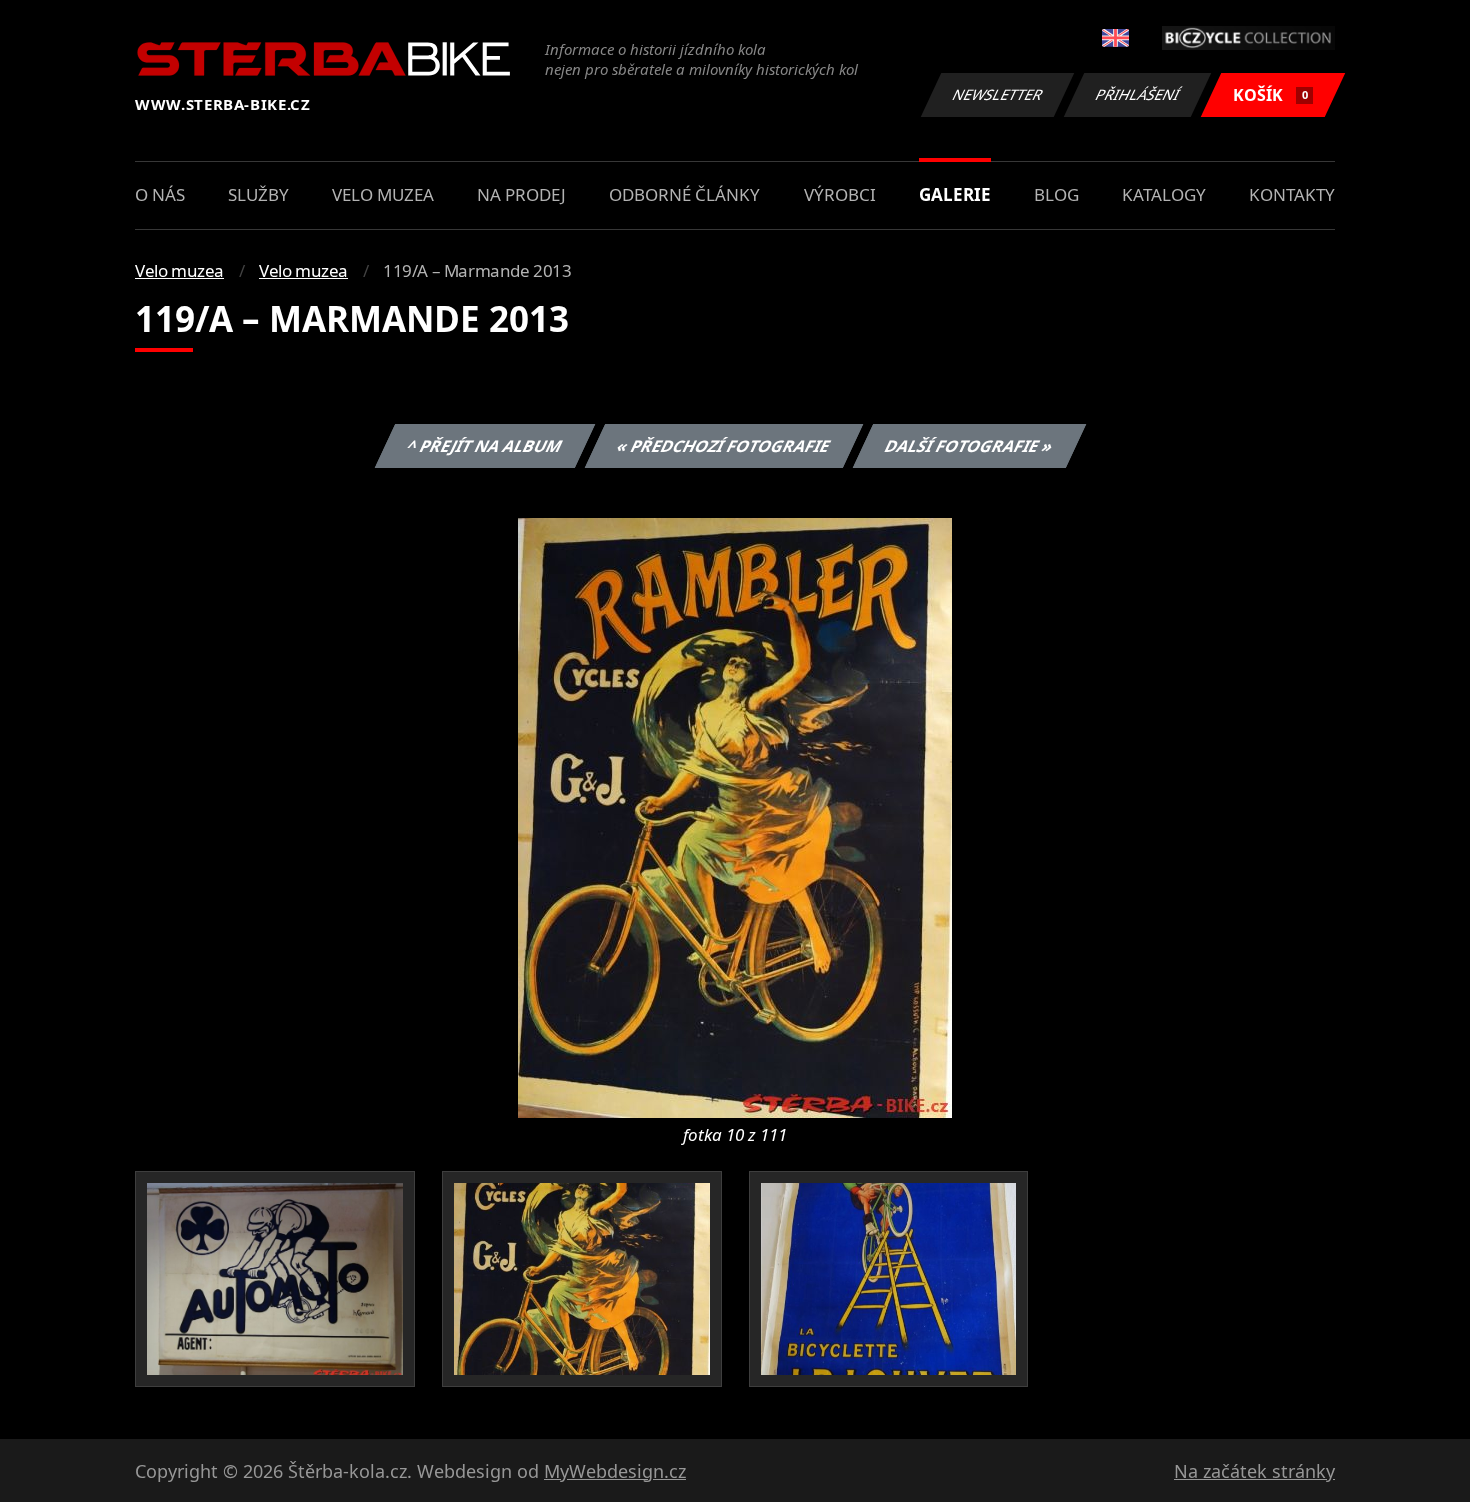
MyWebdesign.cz (615, 1471)
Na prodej (521, 194)
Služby (258, 194)
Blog (1056, 194)
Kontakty (1292, 194)
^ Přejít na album (484, 446)
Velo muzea (383, 194)
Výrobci (840, 194)
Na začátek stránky (1254, 1471)
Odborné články (684, 194)
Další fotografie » (968, 446)
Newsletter (998, 94)
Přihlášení (1138, 94)
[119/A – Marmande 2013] (735, 816)
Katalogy (1164, 194)
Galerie (955, 194)
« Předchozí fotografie (723, 446)
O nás (160, 194)
